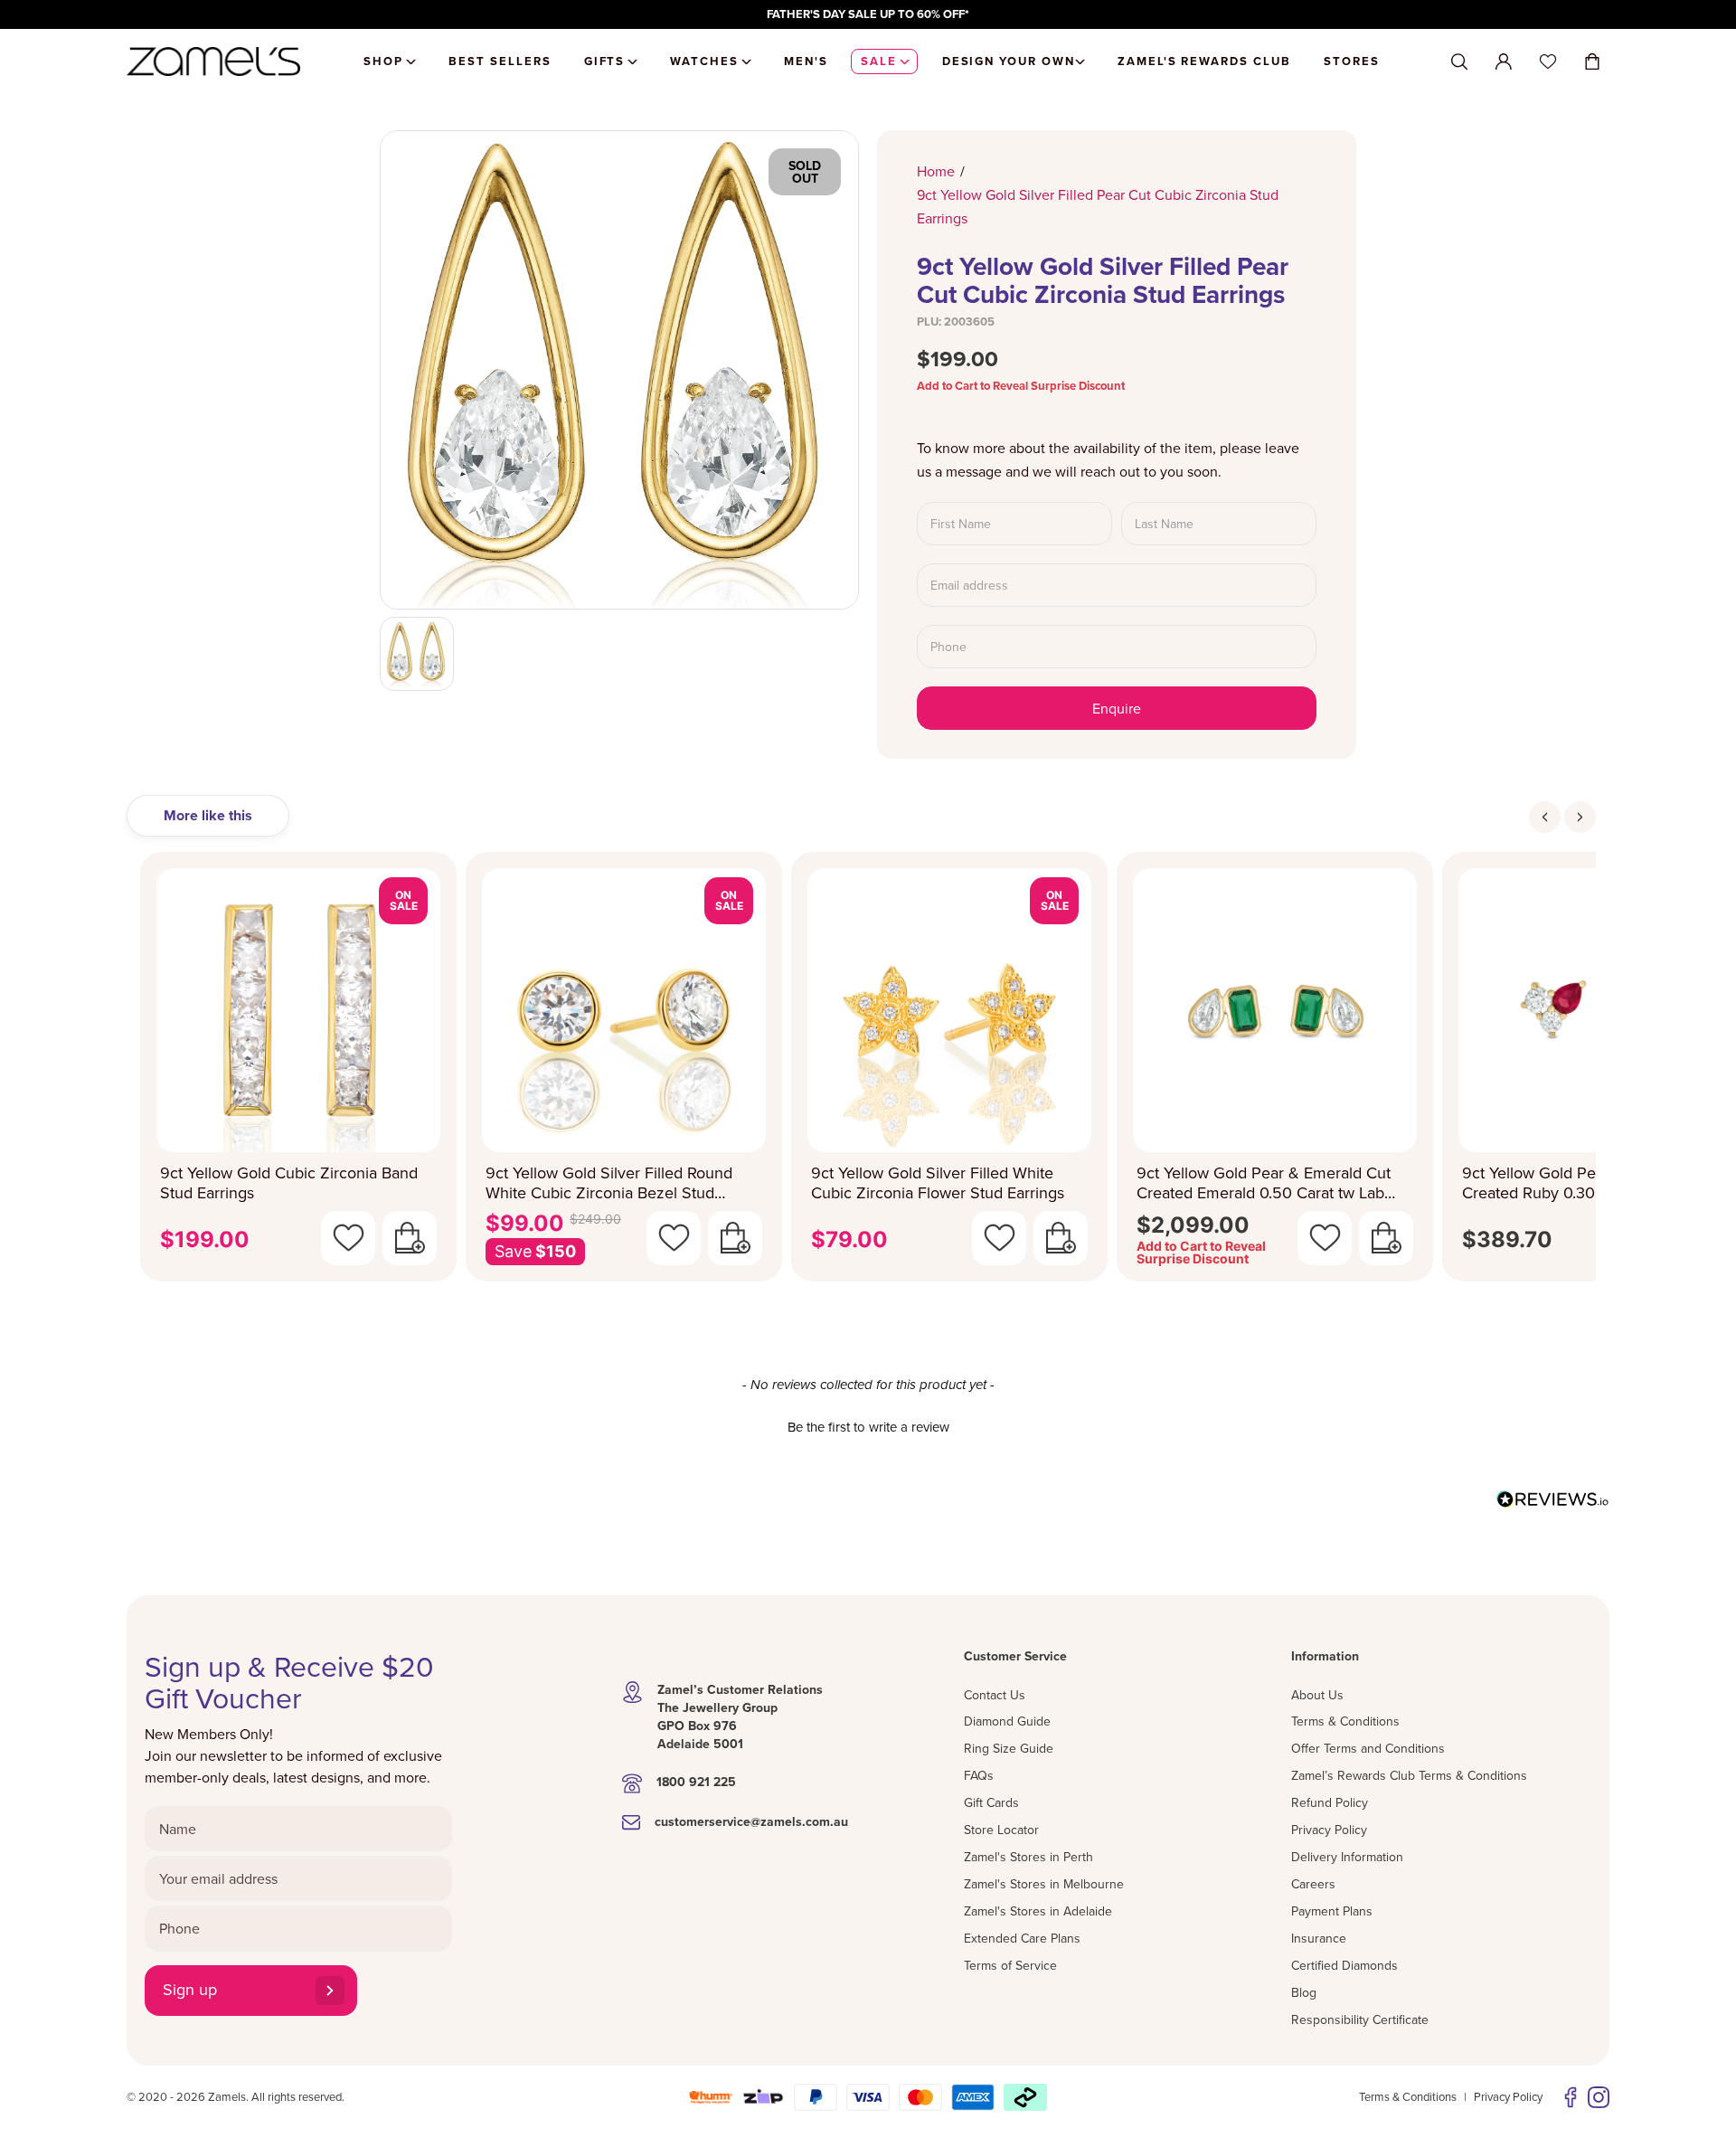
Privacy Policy (1329, 1830)
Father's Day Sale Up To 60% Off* (868, 14)
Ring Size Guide (1009, 1748)
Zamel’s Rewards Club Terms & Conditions (1409, 1775)
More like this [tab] (208, 815)
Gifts (605, 61)
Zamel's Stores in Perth (1028, 1857)
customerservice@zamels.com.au (751, 1821)
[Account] (1504, 61)
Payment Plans (1332, 1911)
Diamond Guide (1007, 1721)
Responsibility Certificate (1360, 2019)
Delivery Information (1347, 1857)
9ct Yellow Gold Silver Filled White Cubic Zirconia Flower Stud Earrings (938, 1183)
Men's (806, 61)
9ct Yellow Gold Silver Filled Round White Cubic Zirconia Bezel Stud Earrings (609, 1183)
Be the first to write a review (868, 1427)
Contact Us (995, 1695)
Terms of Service (1010, 1965)
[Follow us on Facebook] (1571, 2097)
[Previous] (1545, 817)
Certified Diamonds (1344, 1965)
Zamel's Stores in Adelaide (1038, 1911)
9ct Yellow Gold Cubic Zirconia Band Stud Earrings (289, 1183)
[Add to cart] (410, 1238)
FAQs (979, 1775)
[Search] (1459, 62)
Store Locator (1001, 1830)
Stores (1352, 61)
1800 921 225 (696, 1782)
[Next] (1580, 817)
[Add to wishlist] (348, 1238)
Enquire (1117, 708)
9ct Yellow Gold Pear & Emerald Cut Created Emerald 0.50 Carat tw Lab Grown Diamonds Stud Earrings (1264, 1183)
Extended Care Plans (1022, 1938)
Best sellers (500, 61)
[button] (868, 1424)
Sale (879, 61)
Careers (1313, 1884)
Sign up (190, 1989)
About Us (1317, 1695)
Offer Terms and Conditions (1368, 1748)
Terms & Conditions (1345, 1721)
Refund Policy (1330, 1802)
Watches (704, 61)
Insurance (1319, 1938)
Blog (1304, 1992)
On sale (404, 900)
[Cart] (1592, 61)
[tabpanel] (868, 1072)
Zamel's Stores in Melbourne (1044, 1884)
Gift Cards (991, 1802)
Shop (383, 61)
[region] (868, 14)
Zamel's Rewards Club (1204, 61)
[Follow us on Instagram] (1599, 2097)
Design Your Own (1009, 61)
